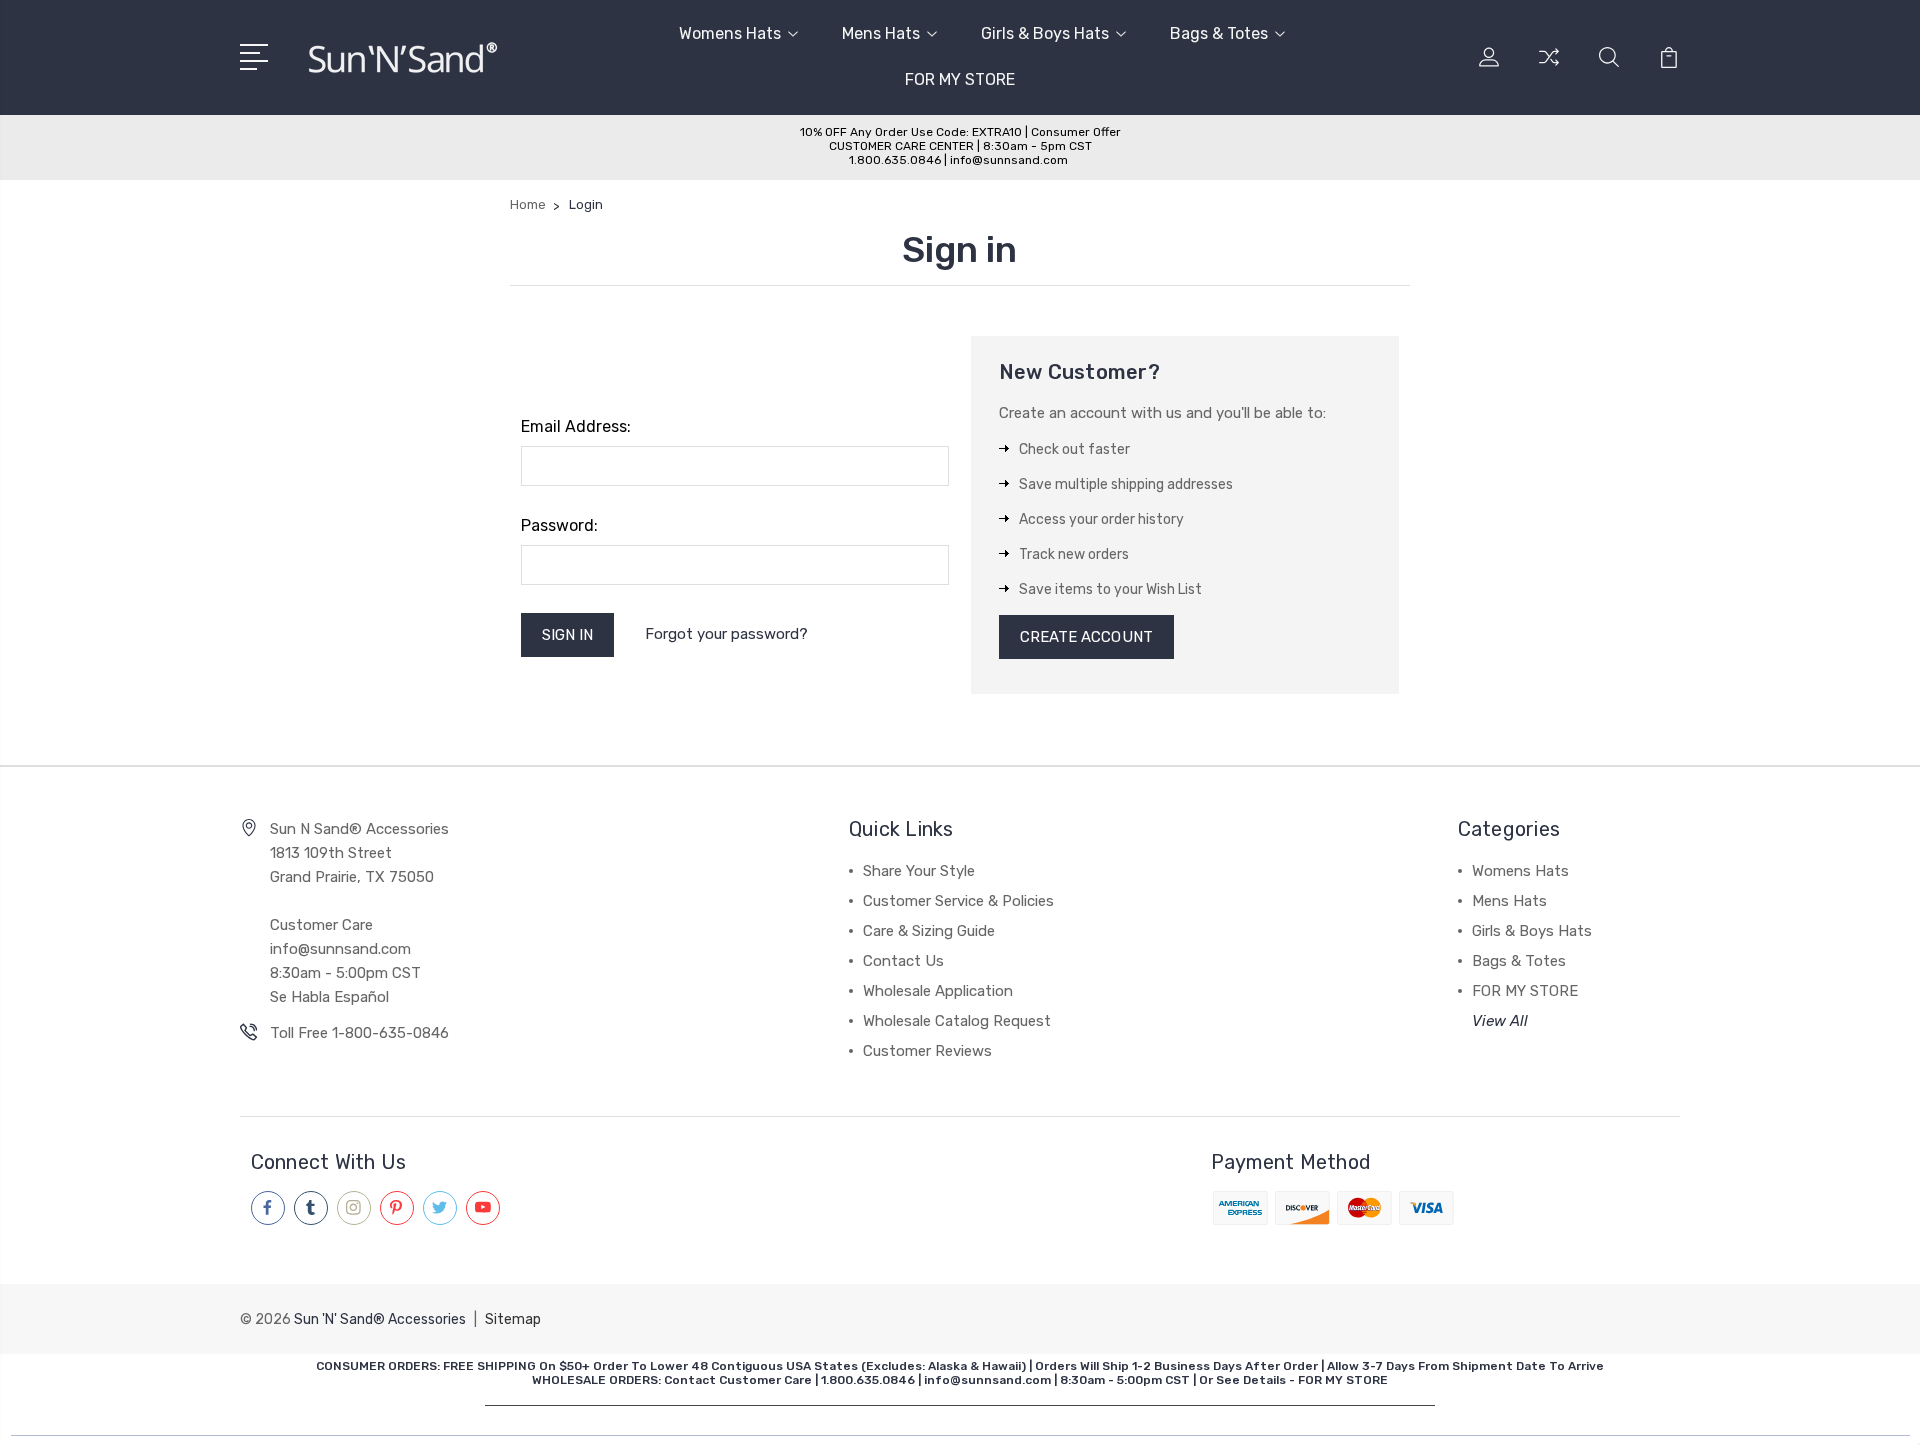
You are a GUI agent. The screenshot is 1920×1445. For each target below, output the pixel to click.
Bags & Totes (1219, 33)
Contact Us (903, 961)
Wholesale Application (938, 991)
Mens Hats (881, 33)
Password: (559, 525)
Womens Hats (730, 33)
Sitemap (513, 1319)
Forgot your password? (726, 634)
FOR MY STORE (960, 79)
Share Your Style (919, 871)
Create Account (1086, 637)
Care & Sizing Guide (929, 931)
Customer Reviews (927, 1051)
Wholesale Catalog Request (957, 1021)
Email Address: (576, 426)
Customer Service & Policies (958, 901)
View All (1500, 1021)
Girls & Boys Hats (1045, 33)
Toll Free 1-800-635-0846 (359, 1033)
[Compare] (1549, 69)
